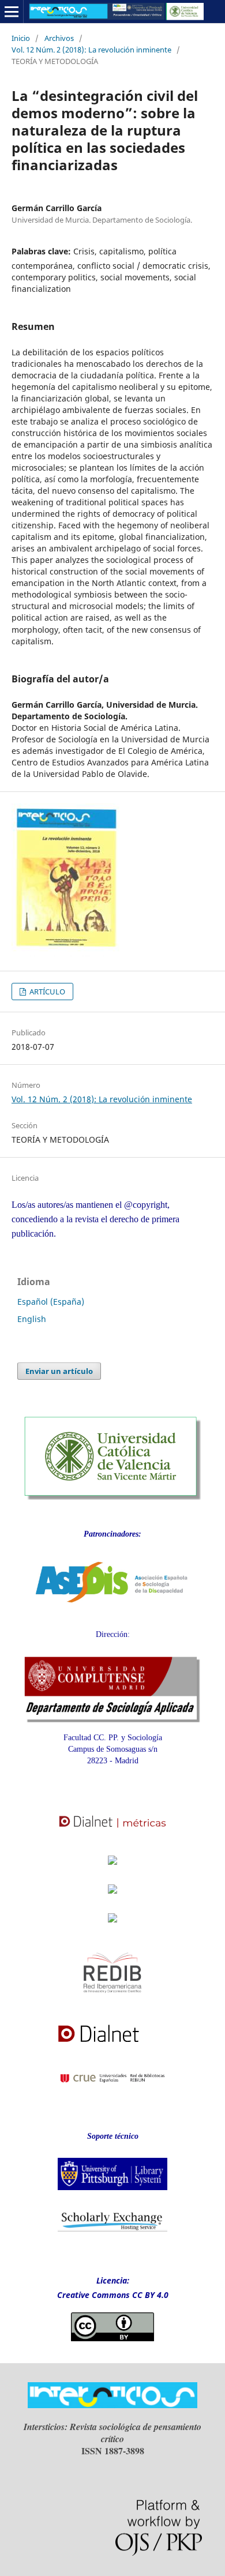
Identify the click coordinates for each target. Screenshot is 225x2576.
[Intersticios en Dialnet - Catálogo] (112, 2047)
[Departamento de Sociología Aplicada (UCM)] (112, 1720)
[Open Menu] (12, 12)
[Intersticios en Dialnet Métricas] (112, 1834)
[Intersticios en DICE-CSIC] (112, 1900)
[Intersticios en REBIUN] (112, 2091)
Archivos (59, 38)
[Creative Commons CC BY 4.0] (112, 2338)
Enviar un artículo (59, 1371)
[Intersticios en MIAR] (112, 1926)
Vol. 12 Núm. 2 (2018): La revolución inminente (91, 50)
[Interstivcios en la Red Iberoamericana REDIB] (112, 2001)
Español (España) (51, 1302)
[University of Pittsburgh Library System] (112, 2193)
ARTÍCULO (46, 992)
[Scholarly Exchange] (112, 2229)
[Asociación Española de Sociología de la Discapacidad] (112, 1612)
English (32, 1319)
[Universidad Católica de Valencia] (112, 1497)
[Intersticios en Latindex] (112, 1868)
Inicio (21, 38)
